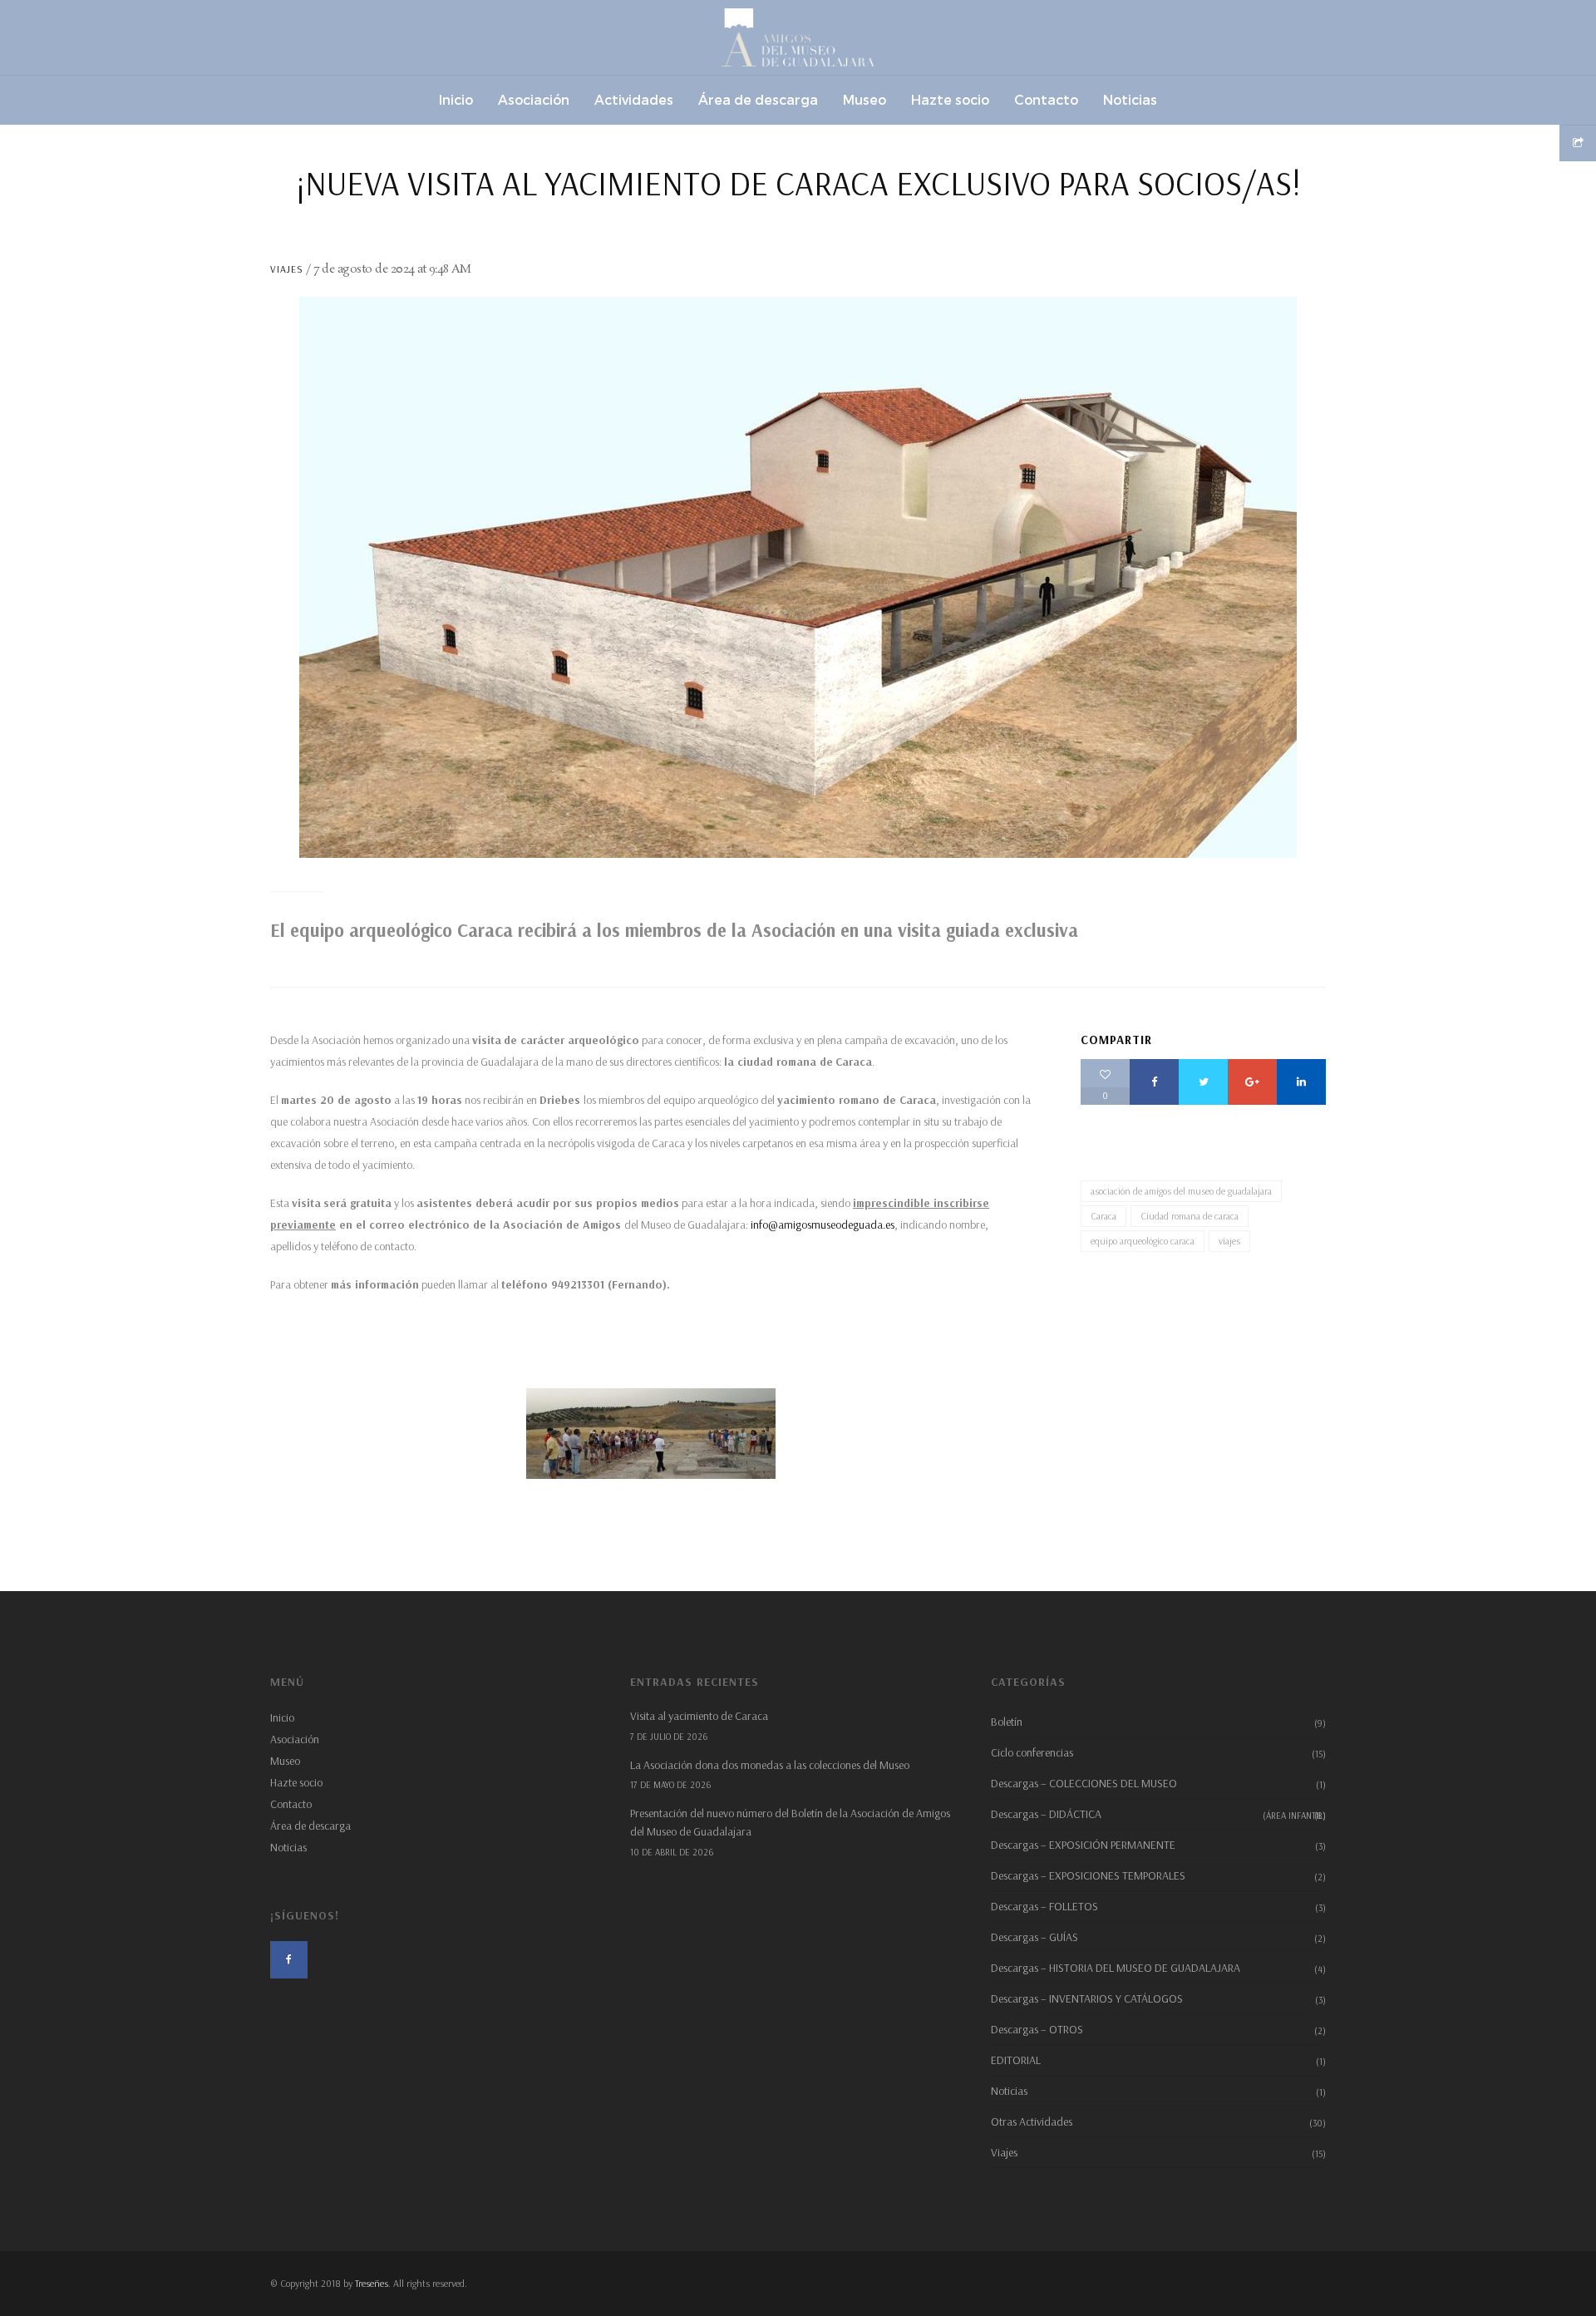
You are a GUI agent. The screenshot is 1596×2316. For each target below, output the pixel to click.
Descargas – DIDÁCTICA (1158, 1814)
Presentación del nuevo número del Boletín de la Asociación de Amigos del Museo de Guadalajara (790, 1822)
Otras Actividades (1032, 2121)
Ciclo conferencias (1032, 1752)
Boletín (1007, 1722)
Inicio (282, 1717)
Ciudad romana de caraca (1190, 1216)
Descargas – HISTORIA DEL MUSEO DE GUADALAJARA (1116, 1968)
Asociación (295, 1739)
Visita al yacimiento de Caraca (699, 1716)
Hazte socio (296, 1782)
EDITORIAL (1016, 2060)
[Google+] (1252, 1082)
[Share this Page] (1578, 143)
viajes (1229, 1241)
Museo (285, 1761)
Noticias (288, 1847)
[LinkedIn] (1301, 1082)
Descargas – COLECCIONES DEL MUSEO (1084, 1783)
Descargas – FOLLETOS (1044, 1906)
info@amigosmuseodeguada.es (823, 1225)
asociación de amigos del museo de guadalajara (1181, 1191)
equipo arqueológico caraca (1143, 1241)
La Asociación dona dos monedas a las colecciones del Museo (770, 1765)
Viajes (287, 269)
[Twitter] (1203, 1082)
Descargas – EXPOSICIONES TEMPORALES (1088, 1875)
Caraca (1103, 1216)
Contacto (291, 1804)
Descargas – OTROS (1037, 2029)
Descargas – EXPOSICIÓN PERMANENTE (1083, 1845)
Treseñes (372, 2283)
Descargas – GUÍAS (1034, 1937)
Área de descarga (310, 1826)
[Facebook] (1154, 1082)
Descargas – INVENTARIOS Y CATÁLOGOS (1087, 1998)
